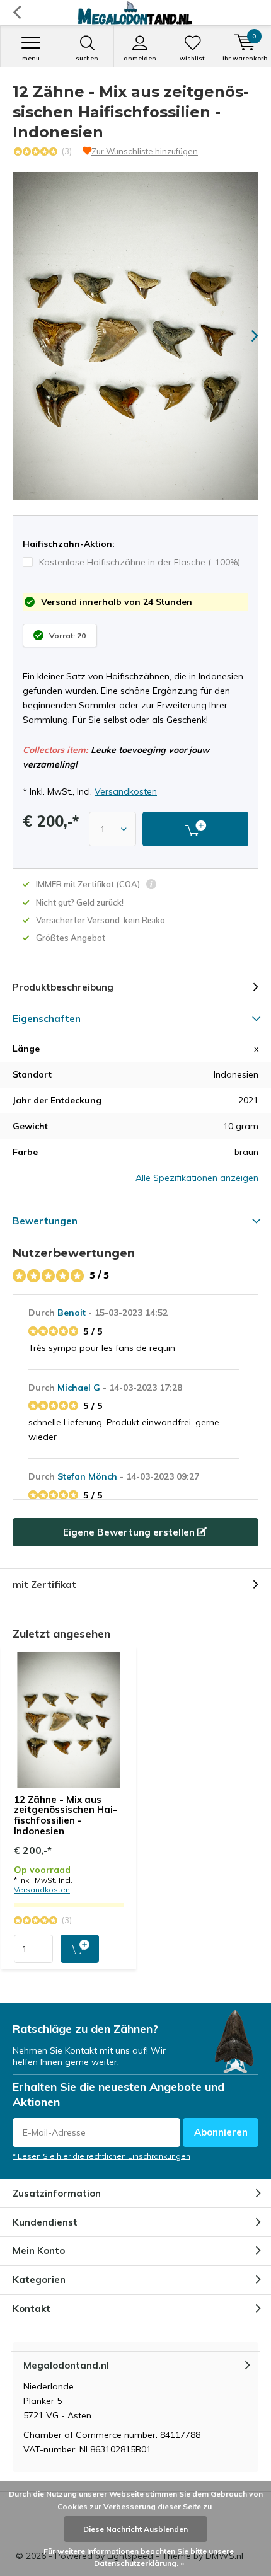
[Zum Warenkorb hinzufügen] (80, 1949)
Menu (31, 58)
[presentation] (246, 336)
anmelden (140, 58)
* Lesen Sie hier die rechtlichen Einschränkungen (101, 2156)
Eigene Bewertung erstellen (130, 1532)
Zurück (17, 13)
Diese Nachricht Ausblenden (135, 2529)
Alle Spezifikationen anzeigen (197, 1178)
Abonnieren (221, 2132)
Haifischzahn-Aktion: (69, 544)
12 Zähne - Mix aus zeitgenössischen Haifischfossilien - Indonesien (66, 1815)
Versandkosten (126, 791)
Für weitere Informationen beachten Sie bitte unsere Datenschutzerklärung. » (139, 2557)
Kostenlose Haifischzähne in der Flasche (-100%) (140, 562)
